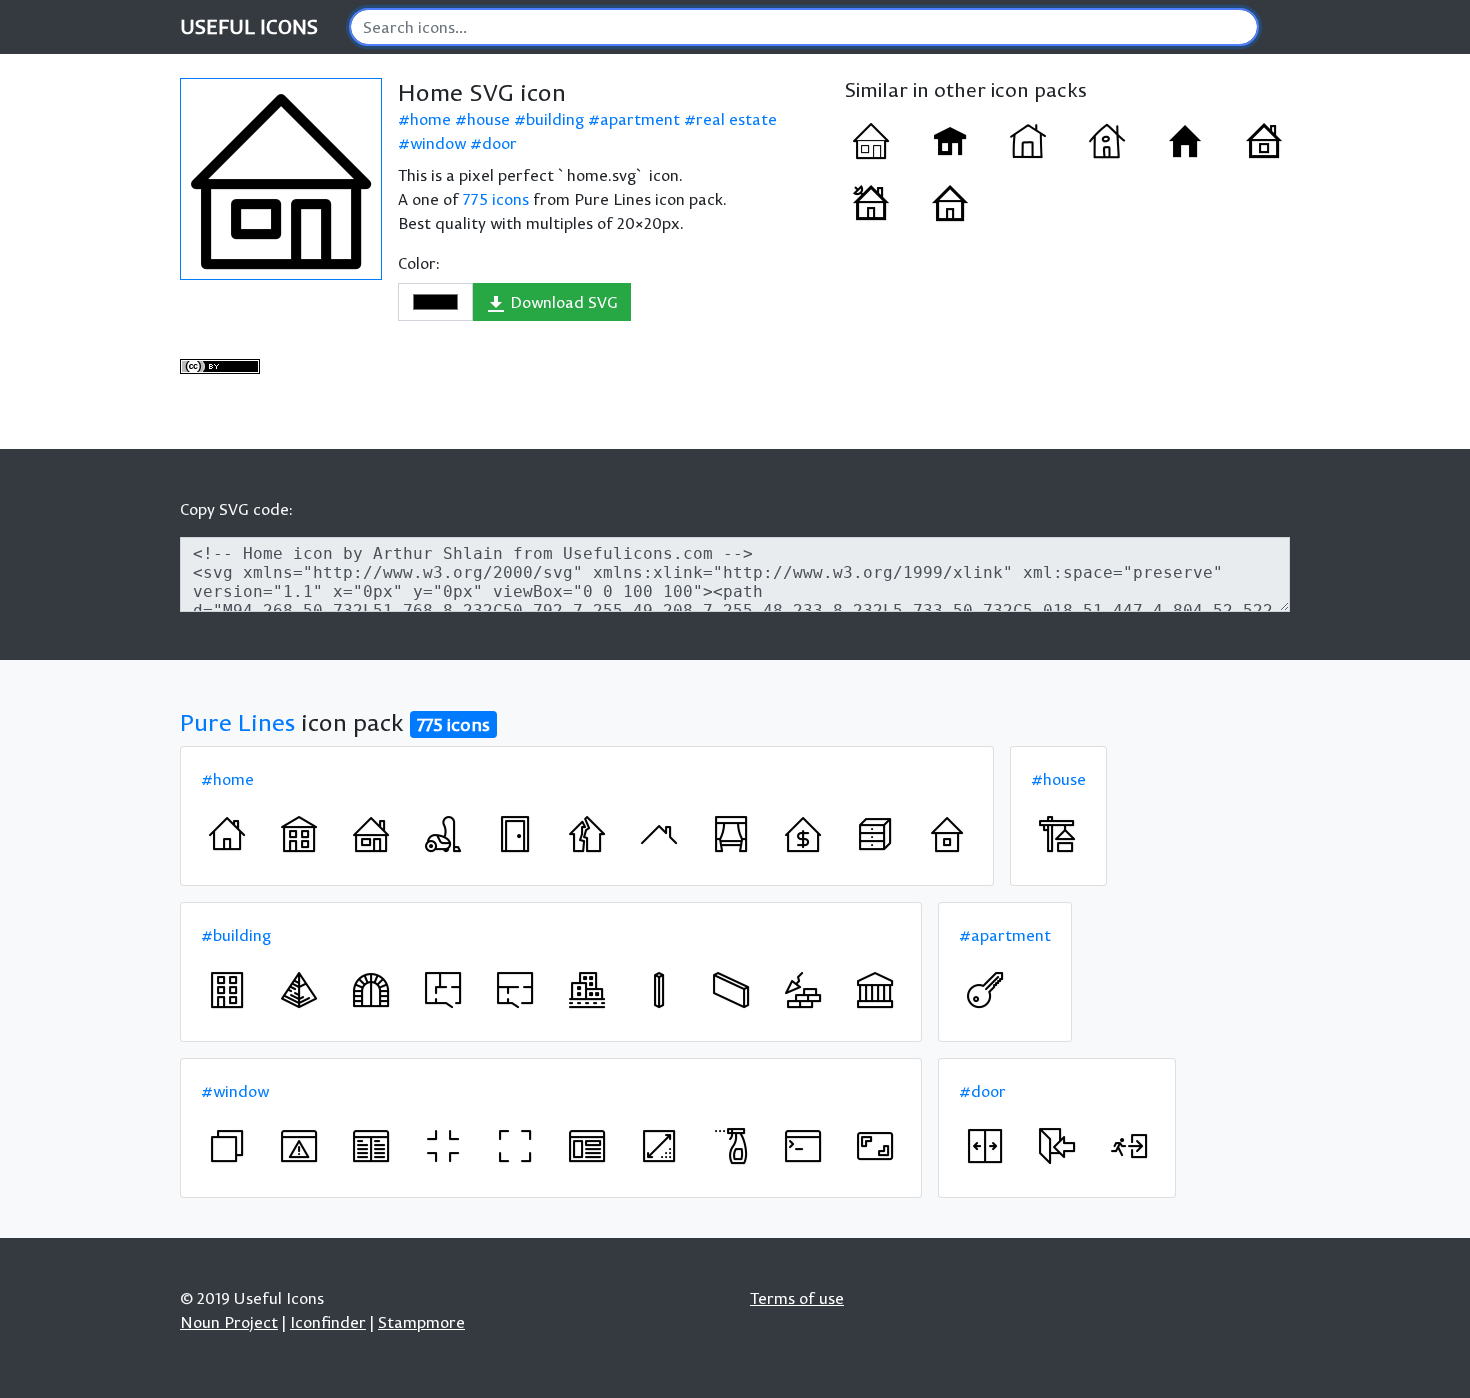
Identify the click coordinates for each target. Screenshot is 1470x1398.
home (430, 119)
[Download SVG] (281, 179)
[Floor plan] (443, 990)
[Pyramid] (299, 990)
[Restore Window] (227, 1146)
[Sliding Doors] (985, 1146)
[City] (587, 990)
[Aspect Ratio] (875, 1146)
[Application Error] (299, 1146)
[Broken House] (587, 834)
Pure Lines (237, 722)
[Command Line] (803, 1146)
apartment (640, 119)
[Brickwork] (803, 990)
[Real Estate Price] (803, 834)
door (499, 143)
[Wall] (731, 990)
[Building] (227, 990)
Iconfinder (328, 1322)
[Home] (871, 141)
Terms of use (797, 1298)
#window (235, 1091)
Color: (419, 263)
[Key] (985, 990)
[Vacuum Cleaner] (443, 834)
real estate (736, 119)
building (555, 119)
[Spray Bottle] (731, 1146)
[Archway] (371, 990)
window (438, 143)
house (488, 119)
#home (227, 779)
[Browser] (587, 1146)
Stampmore (421, 1322)
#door (982, 1091)
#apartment (1005, 935)
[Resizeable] (659, 1146)
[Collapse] (443, 1146)
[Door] (515, 834)
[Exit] (1057, 1146)
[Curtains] (731, 834)
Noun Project (229, 1322)
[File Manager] (371, 1146)
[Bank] (875, 990)
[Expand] (515, 1146)
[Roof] (659, 834)
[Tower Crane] (1057, 834)
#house (1058, 779)
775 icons (496, 199)
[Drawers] (875, 834)
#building (236, 935)
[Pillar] (659, 990)
